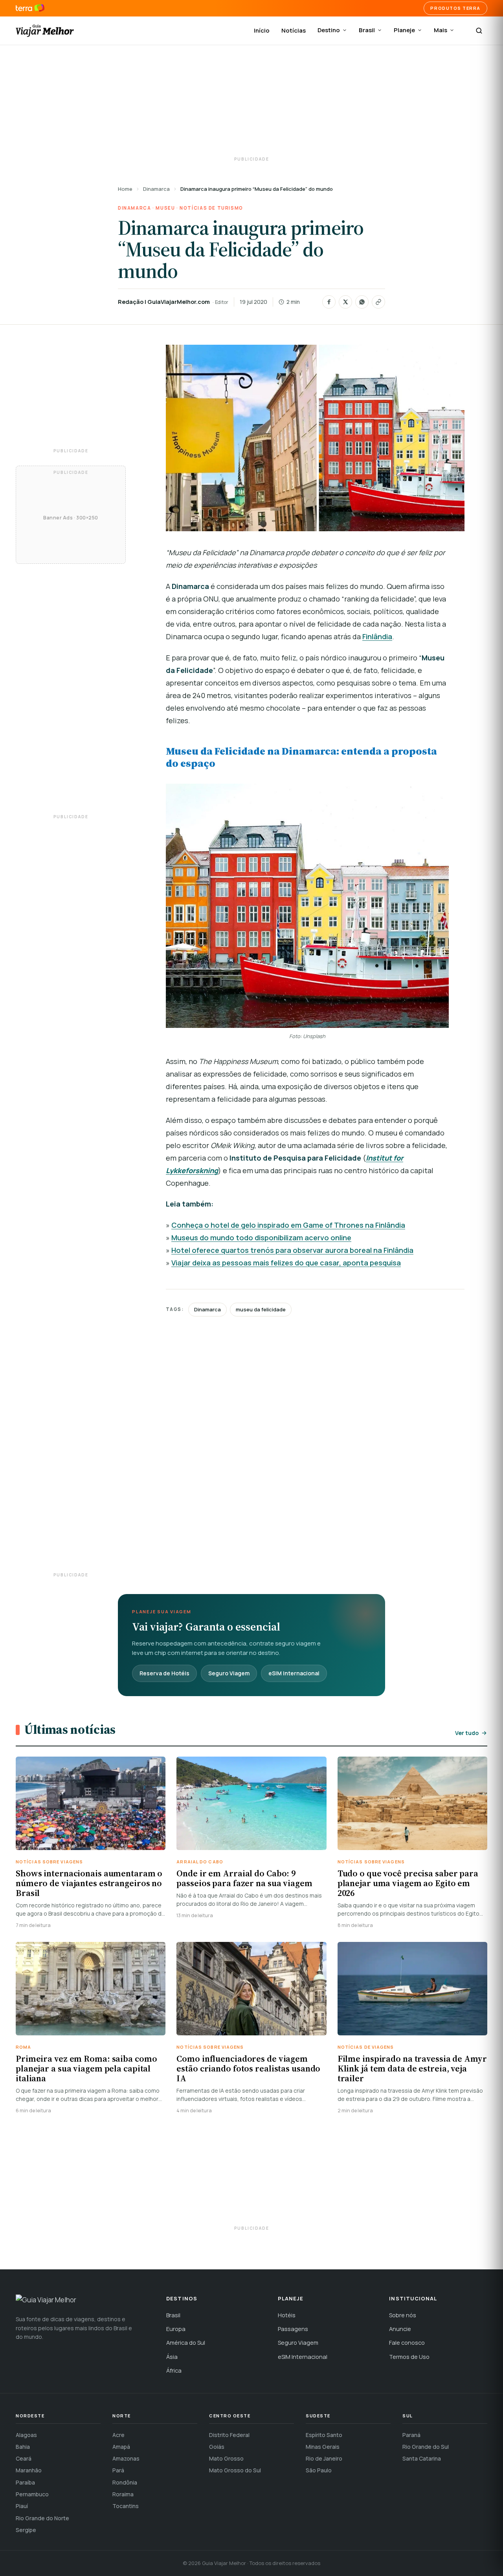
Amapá (121, 2447)
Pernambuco (32, 2494)
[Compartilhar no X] (345, 302)
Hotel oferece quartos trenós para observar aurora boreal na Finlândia (292, 1250)
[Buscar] (479, 31)
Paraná (411, 2435)
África (174, 2370)
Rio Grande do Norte (42, 2518)
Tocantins (126, 2506)
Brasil (367, 30)
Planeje (404, 30)
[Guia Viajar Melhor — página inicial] (45, 31)
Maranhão (29, 2470)
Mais (441, 30)
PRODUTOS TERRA (455, 8)
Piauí (22, 2506)
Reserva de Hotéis (164, 1673)
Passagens (293, 2329)
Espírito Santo (324, 2435)
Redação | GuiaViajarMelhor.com (164, 302)
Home (125, 189)
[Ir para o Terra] (30, 8)
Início (262, 30)
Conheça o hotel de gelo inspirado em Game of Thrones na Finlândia (288, 1225)
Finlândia (377, 636)
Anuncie (400, 2329)
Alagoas (26, 2435)
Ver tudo (467, 1733)
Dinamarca (156, 189)
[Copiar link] (378, 302)
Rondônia (125, 2482)
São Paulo (319, 2470)
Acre (118, 2435)
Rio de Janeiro (324, 2458)
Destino (329, 30)
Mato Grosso (226, 2458)
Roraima (123, 2494)
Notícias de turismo (211, 208)
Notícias (294, 30)
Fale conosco (407, 2343)
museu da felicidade (261, 1309)
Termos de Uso (409, 2357)
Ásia (172, 2357)
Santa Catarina (422, 2458)
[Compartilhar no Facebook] (329, 302)
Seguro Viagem (229, 1673)
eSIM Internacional (294, 1673)
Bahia (23, 2447)
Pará (118, 2470)
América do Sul (186, 2343)
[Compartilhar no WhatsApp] (362, 302)
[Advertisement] (251, 102)
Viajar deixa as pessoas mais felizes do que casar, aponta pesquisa (286, 1263)
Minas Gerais (323, 2447)
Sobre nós (403, 2315)
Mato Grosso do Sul (235, 2470)
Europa (176, 2329)
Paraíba (25, 2482)
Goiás (217, 2447)
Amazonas (126, 2458)
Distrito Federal (229, 2435)
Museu (165, 208)
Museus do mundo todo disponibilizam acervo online (261, 1238)
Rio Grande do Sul (426, 2447)
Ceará (24, 2458)
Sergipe (26, 2530)
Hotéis (287, 2315)
